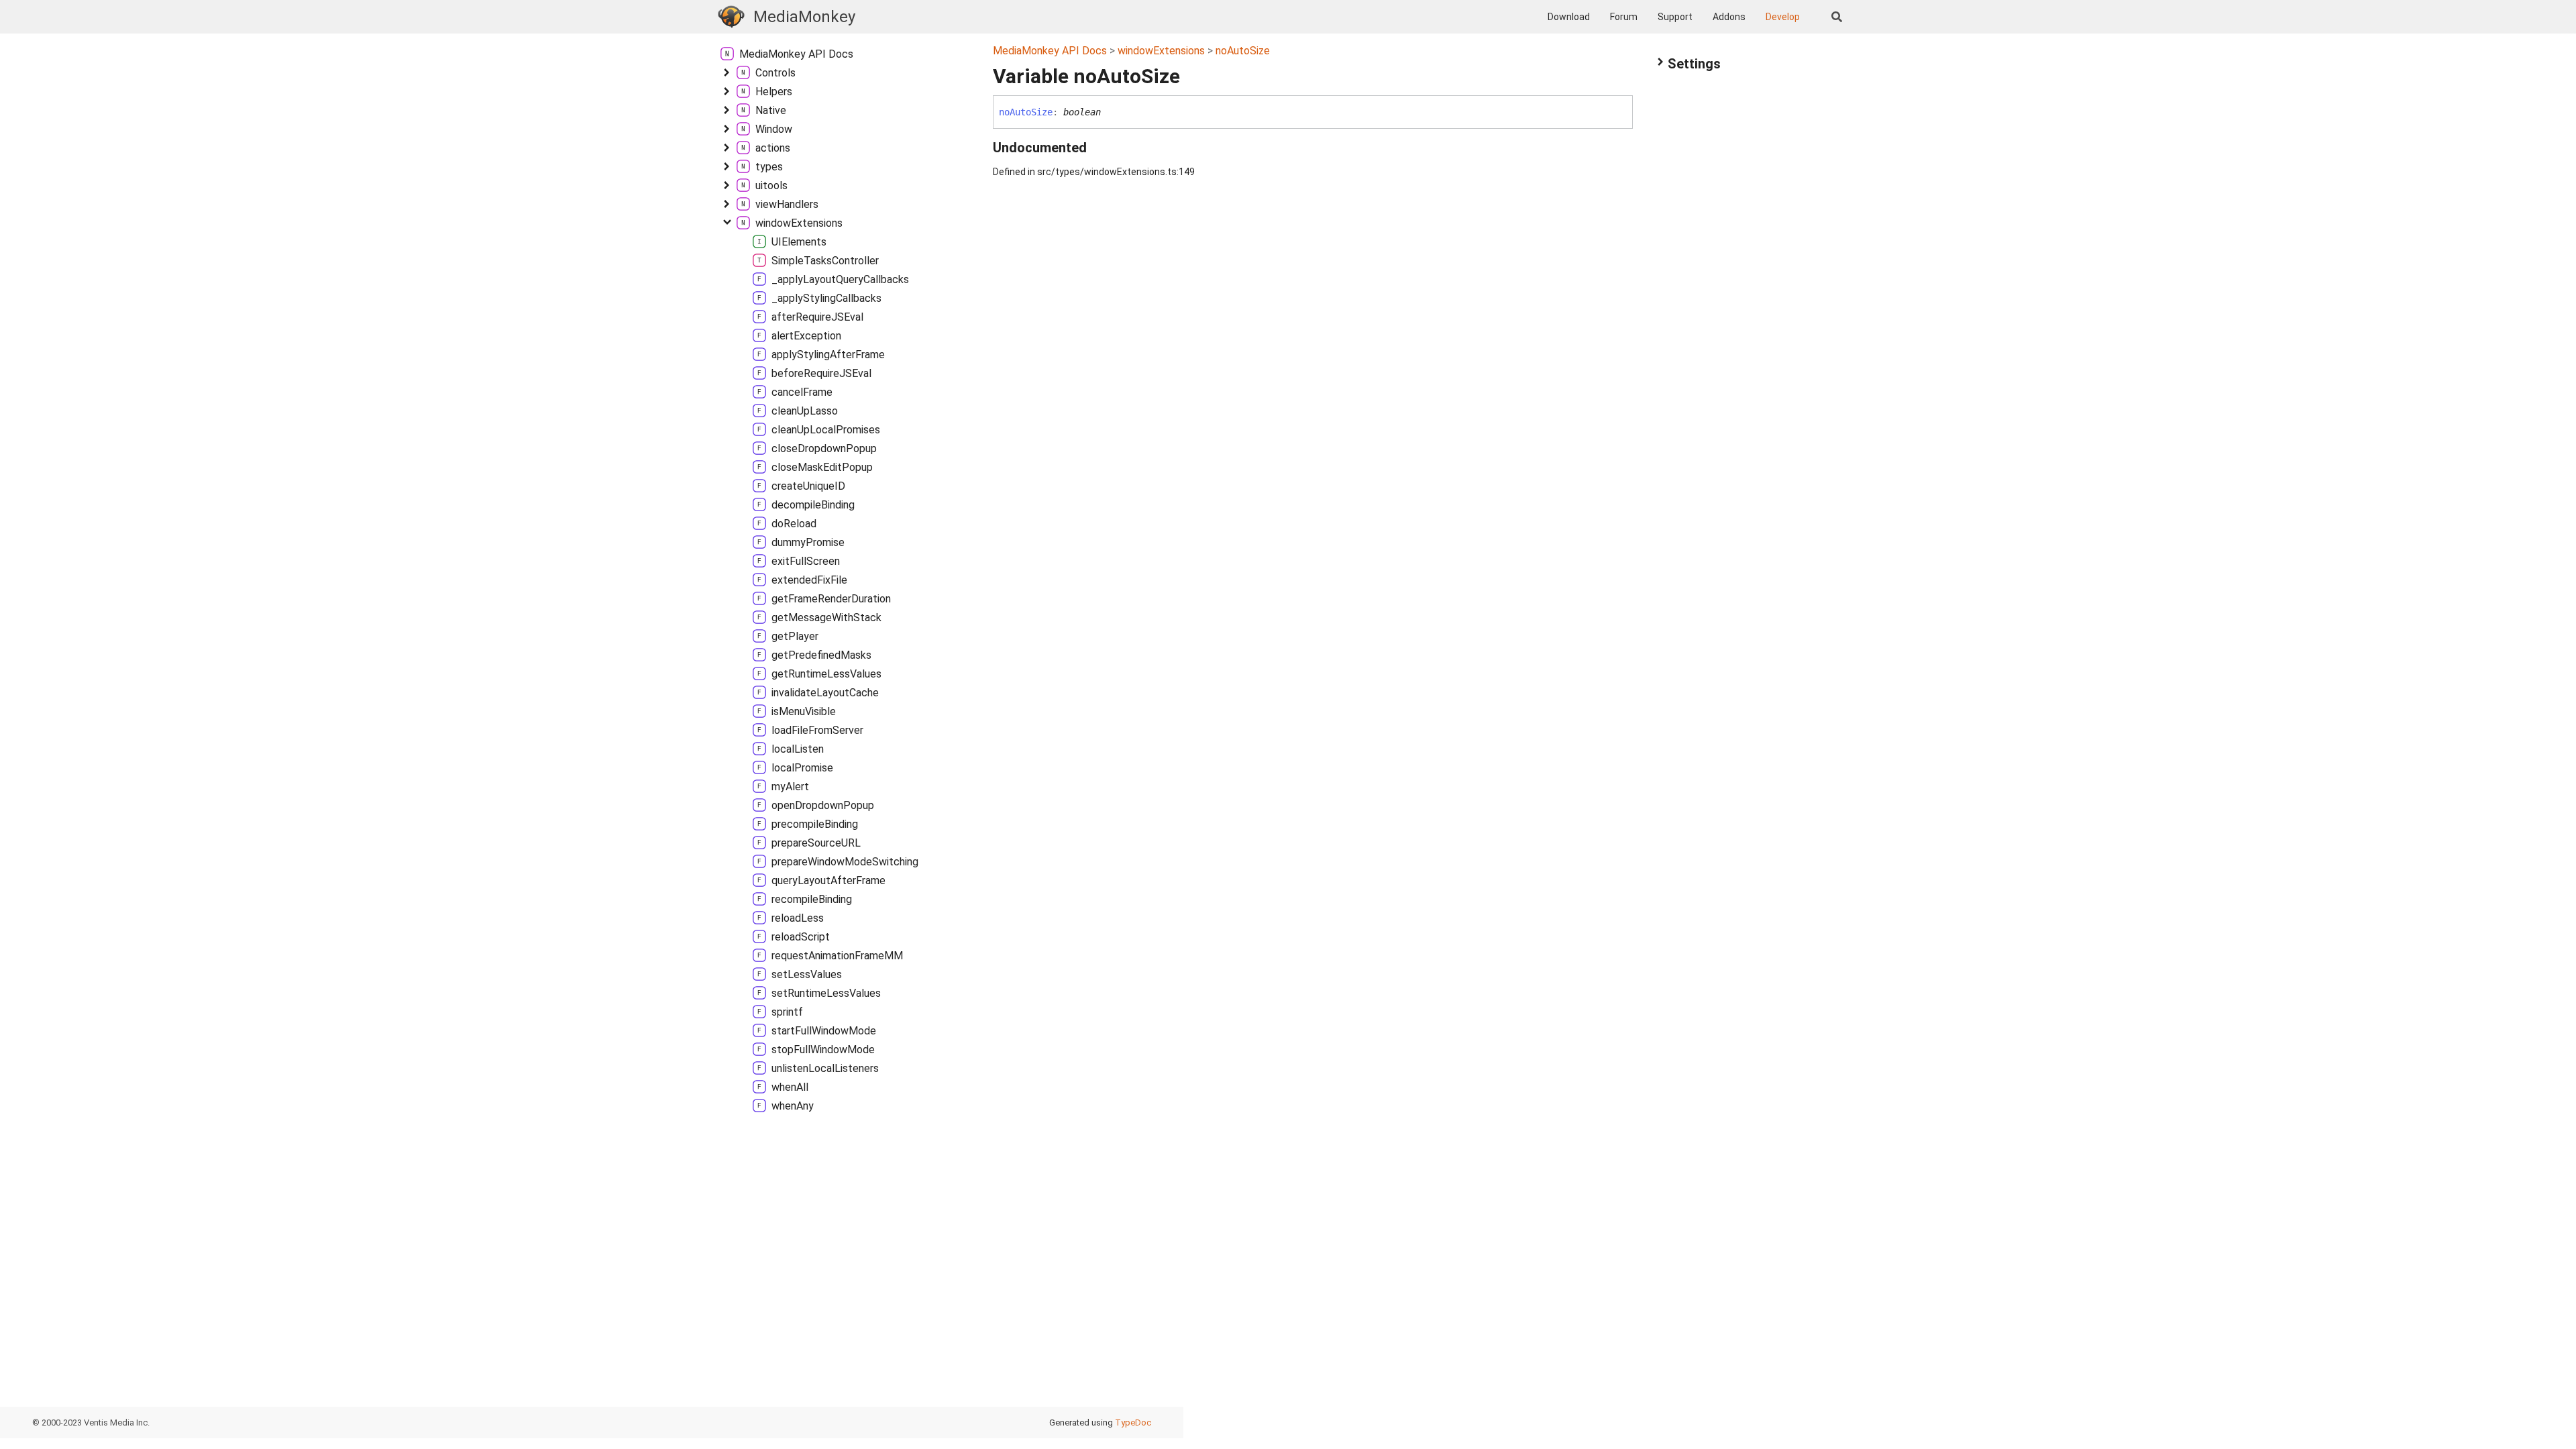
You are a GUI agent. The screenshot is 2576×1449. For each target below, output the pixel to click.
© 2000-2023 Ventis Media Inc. (91, 1423)
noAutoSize (1243, 51)
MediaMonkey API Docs (1050, 51)
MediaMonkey (804, 17)
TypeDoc (1133, 1423)
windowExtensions (1161, 51)
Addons (1729, 17)
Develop (1783, 17)
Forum (1624, 17)
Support (1675, 17)
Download (1569, 17)
